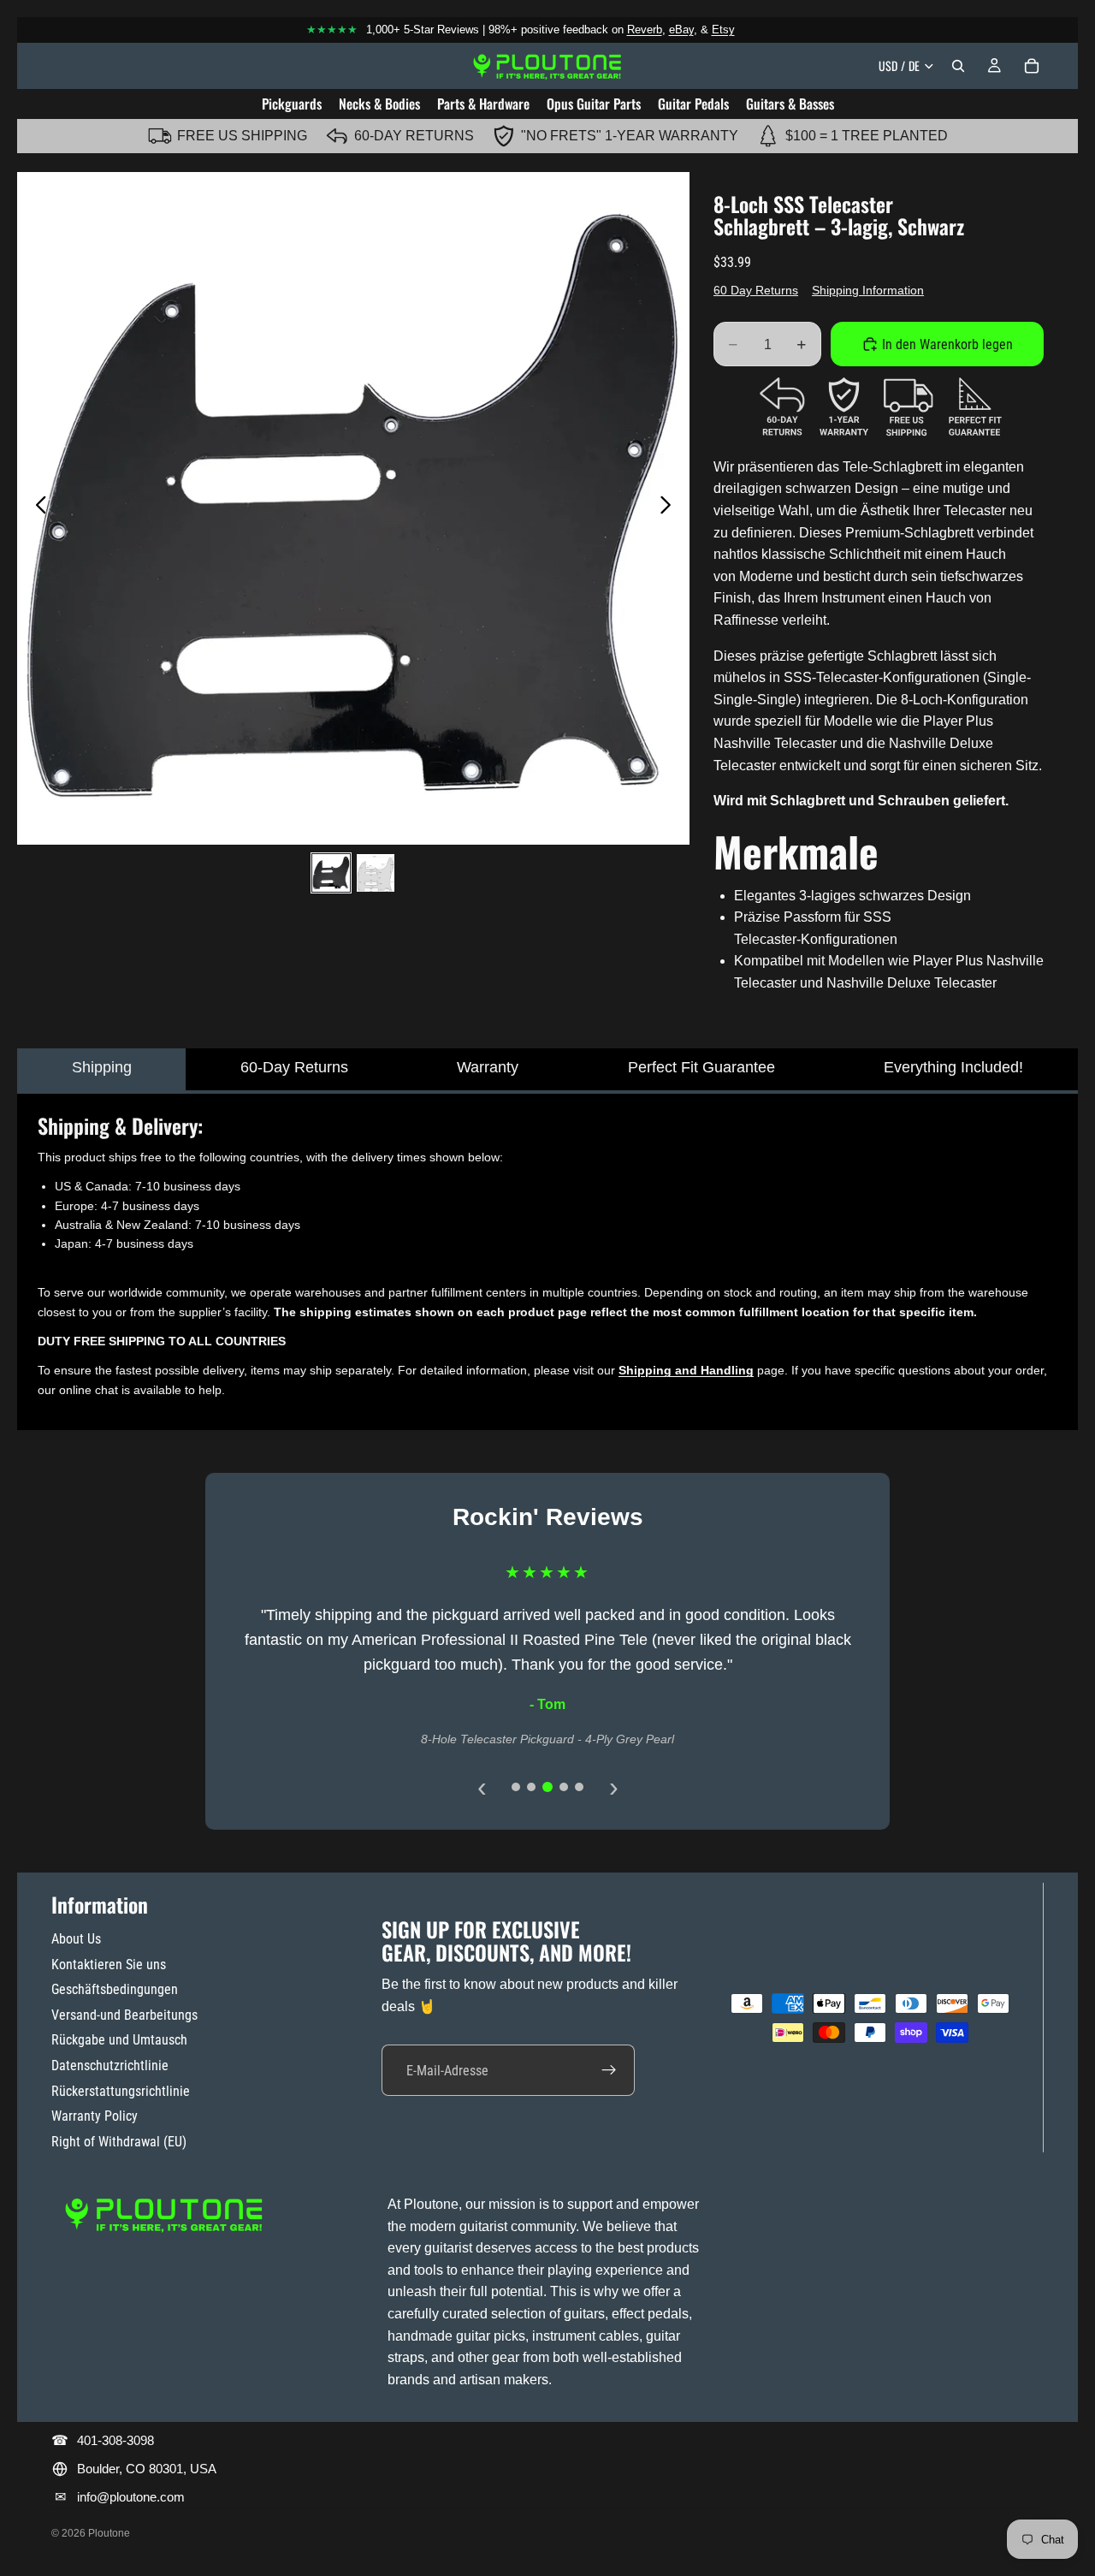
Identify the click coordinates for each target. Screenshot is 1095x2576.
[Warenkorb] (1032, 66)
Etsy (723, 30)
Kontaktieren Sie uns (109, 1965)
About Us (76, 1939)
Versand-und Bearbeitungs (124, 2015)
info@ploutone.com (131, 2497)
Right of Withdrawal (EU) (119, 2142)
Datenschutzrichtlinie (110, 2066)
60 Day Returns (756, 290)
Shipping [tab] (102, 1067)
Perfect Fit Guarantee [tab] (701, 1067)
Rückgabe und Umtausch (119, 2040)
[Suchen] (958, 66)
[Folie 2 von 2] (376, 873)
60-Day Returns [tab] (294, 1067)
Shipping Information (868, 290)
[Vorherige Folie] (36, 508)
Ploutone (109, 2533)
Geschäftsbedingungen (115, 1989)
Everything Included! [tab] (953, 1067)
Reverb (645, 30)
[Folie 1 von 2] (331, 873)
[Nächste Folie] (670, 508)
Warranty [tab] (488, 1067)
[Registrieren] (609, 2070)
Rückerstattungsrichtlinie (121, 2091)
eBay (681, 30)
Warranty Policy (95, 2116)
